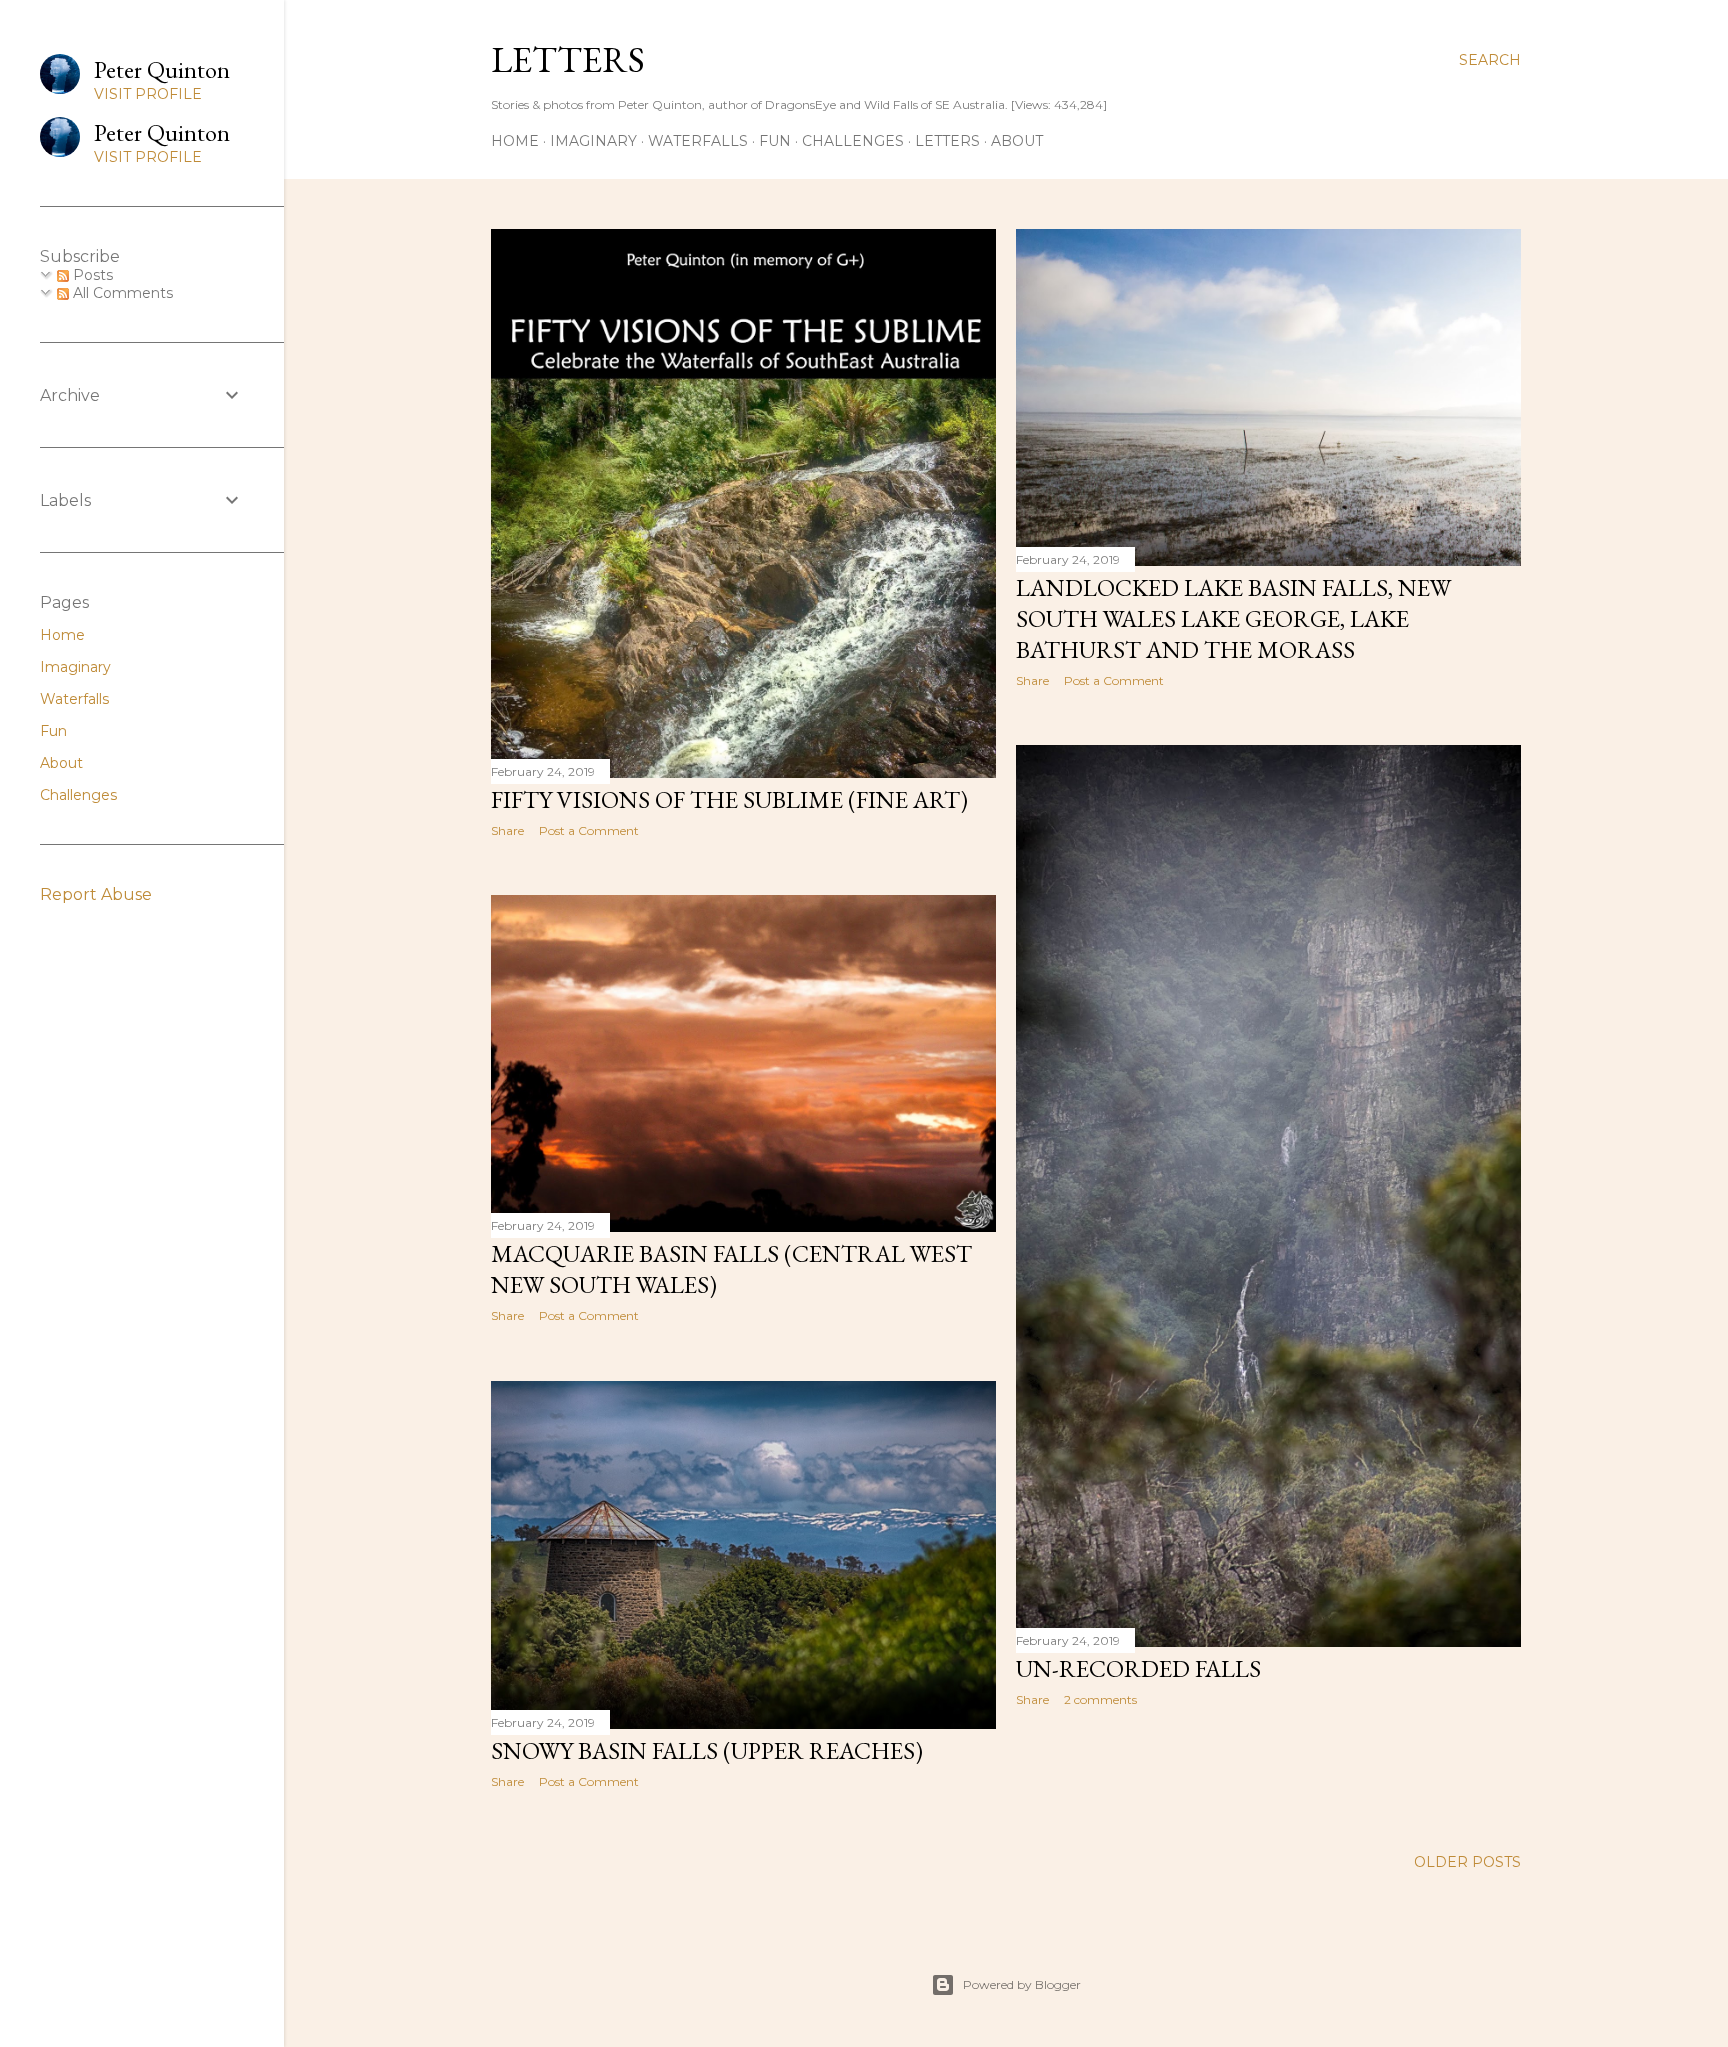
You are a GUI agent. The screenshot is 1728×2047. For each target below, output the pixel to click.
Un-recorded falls (1138, 1668)
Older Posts (1467, 1862)
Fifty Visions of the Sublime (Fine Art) (729, 799)
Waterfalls (698, 141)
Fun (775, 141)
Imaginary (593, 141)
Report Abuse (96, 894)
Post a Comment (589, 830)
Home (515, 141)
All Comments (121, 293)
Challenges (853, 141)
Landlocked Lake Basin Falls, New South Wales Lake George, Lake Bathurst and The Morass (1233, 618)
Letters (568, 59)
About (1017, 141)
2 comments (1100, 1699)
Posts (91, 275)
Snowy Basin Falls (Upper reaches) (707, 1750)
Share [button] (507, 830)
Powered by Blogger (1022, 1984)
